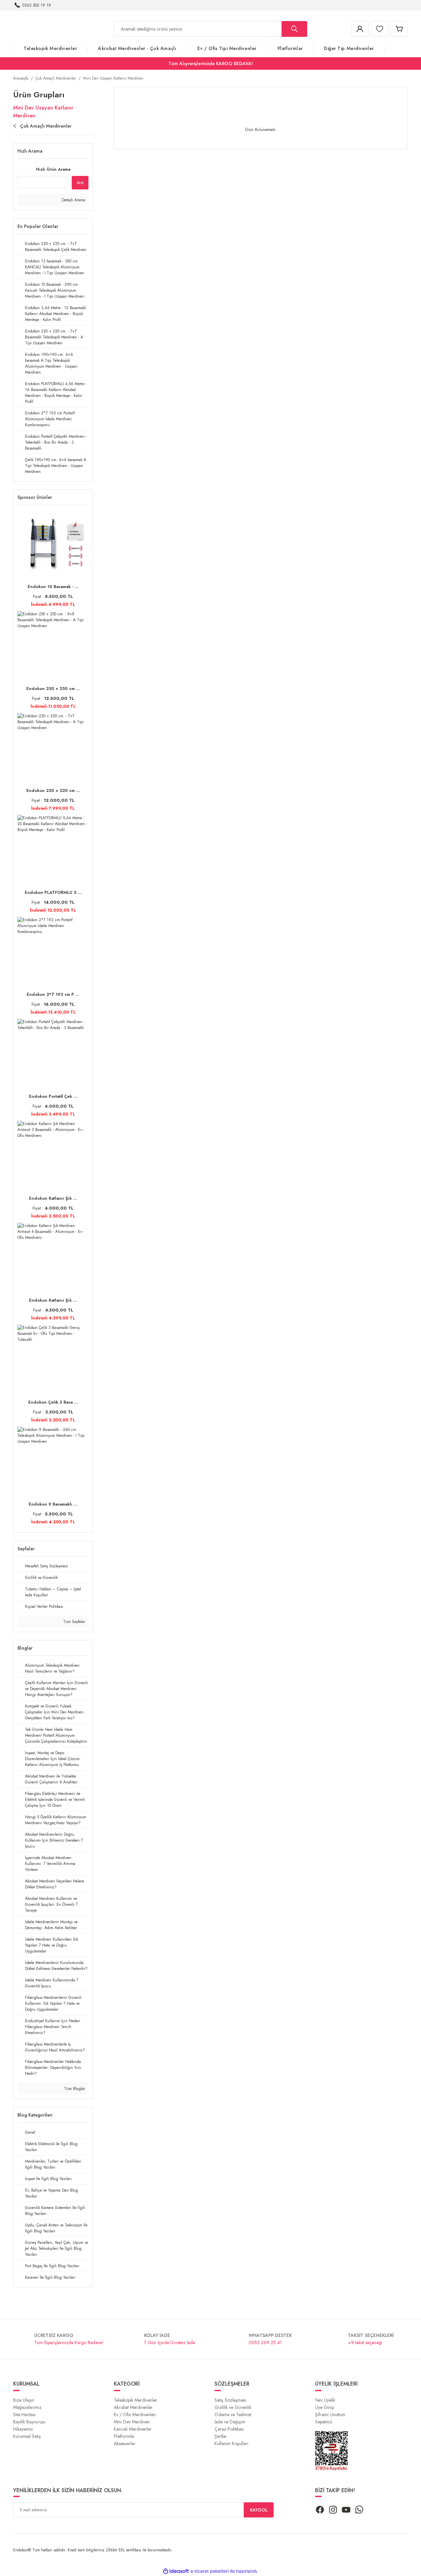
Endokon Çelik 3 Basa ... (53, 1402)
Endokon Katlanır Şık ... (53, 1198)
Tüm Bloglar (74, 2089)
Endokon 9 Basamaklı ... (53, 1504)
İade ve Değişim (230, 2422)
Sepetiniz (324, 2422)
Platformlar (124, 2436)
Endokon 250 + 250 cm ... (53, 688)
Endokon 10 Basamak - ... (53, 587)
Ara (80, 183)
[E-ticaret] (210, 2571)
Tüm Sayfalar (74, 1622)
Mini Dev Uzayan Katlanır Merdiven (113, 78)
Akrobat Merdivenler (133, 2407)
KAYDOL (259, 2510)
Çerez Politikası (229, 2429)
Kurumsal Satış (27, 2436)
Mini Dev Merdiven (132, 2422)
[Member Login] (360, 29)
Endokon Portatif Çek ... (53, 1096)
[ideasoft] (176, 2571)
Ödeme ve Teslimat (233, 2415)
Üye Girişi (325, 2407)
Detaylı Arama (73, 200)
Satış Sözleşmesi (230, 2400)
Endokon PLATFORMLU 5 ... (53, 892)
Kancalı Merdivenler (133, 2429)
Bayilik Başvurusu (29, 2422)
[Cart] (399, 29)
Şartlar (221, 2436)
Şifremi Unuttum (330, 2415)
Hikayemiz (23, 2429)
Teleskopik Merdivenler (136, 2400)
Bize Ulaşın (24, 2400)
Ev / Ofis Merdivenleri (135, 2415)
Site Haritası (24, 2415)
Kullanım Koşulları (231, 2443)
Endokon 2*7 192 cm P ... (53, 994)
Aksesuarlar (125, 2443)
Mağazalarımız (27, 2407)
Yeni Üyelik (325, 2400)
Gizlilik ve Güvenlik (233, 2407)
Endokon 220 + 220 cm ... (53, 790)
